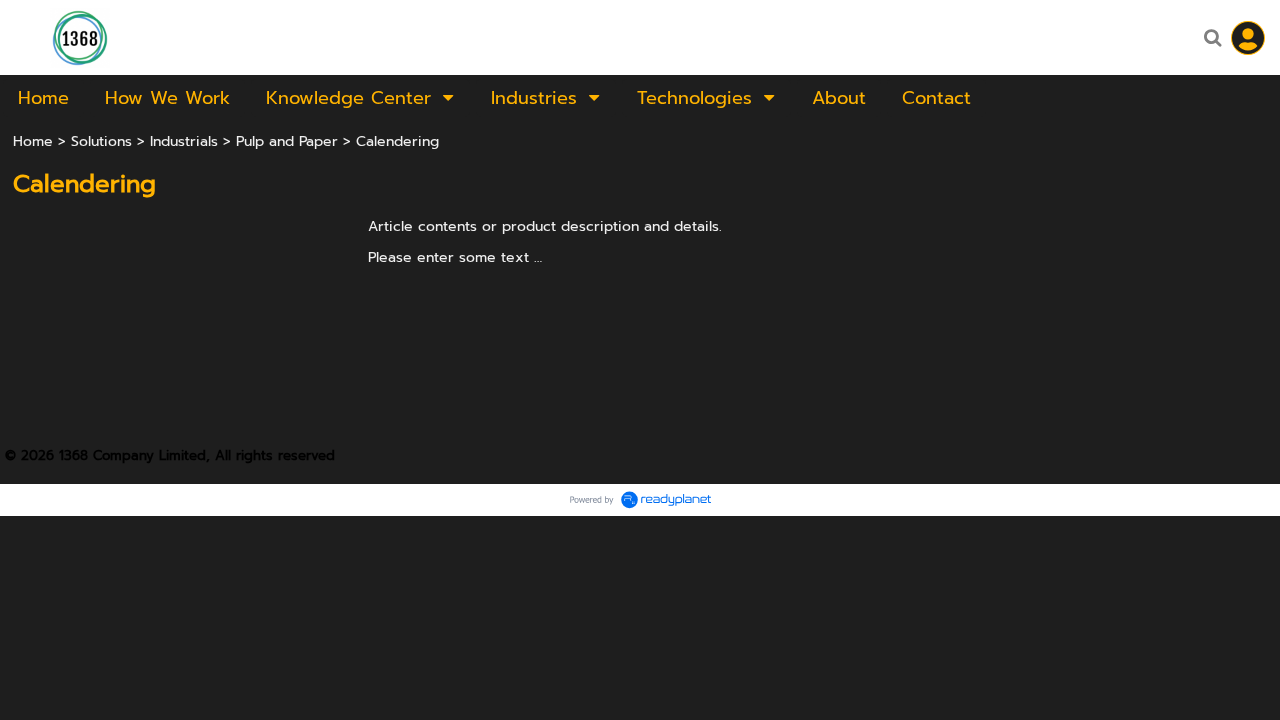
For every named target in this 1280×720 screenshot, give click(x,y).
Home (33, 141)
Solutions (101, 141)
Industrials (184, 141)
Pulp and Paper (287, 141)
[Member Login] (1248, 38)
